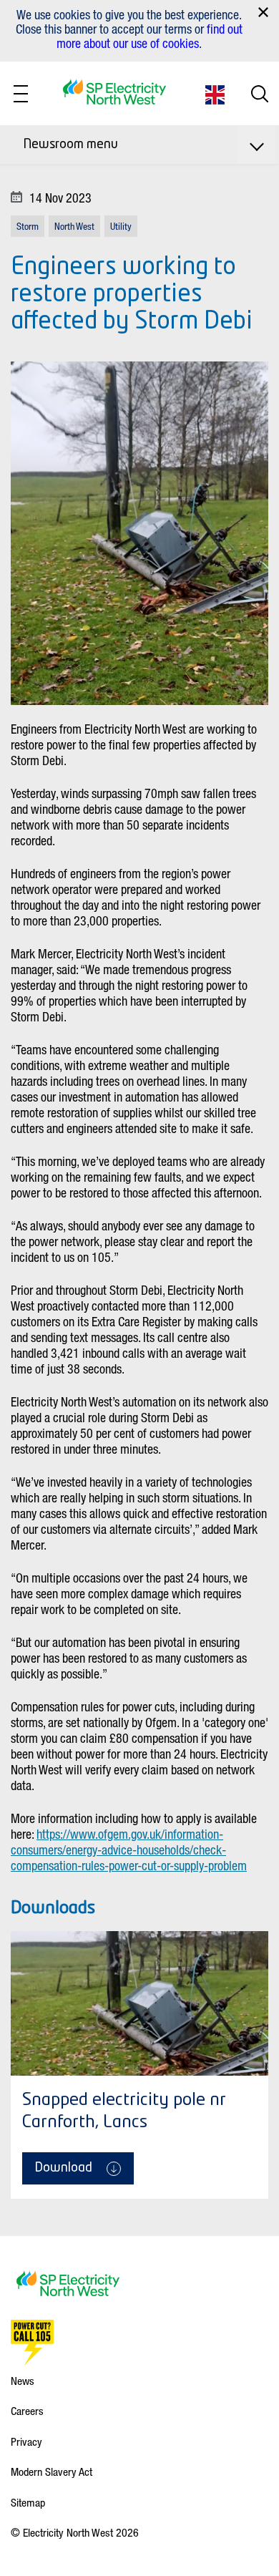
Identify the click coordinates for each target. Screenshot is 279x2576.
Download (64, 2168)
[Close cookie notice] (263, 12)
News (23, 2381)
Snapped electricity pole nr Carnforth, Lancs (124, 2112)
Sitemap (28, 2502)
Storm (28, 226)
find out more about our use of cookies (150, 36)
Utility (121, 226)
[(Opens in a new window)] (32, 2343)
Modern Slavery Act (52, 2471)
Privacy (26, 2441)
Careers (27, 2411)
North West (74, 226)
